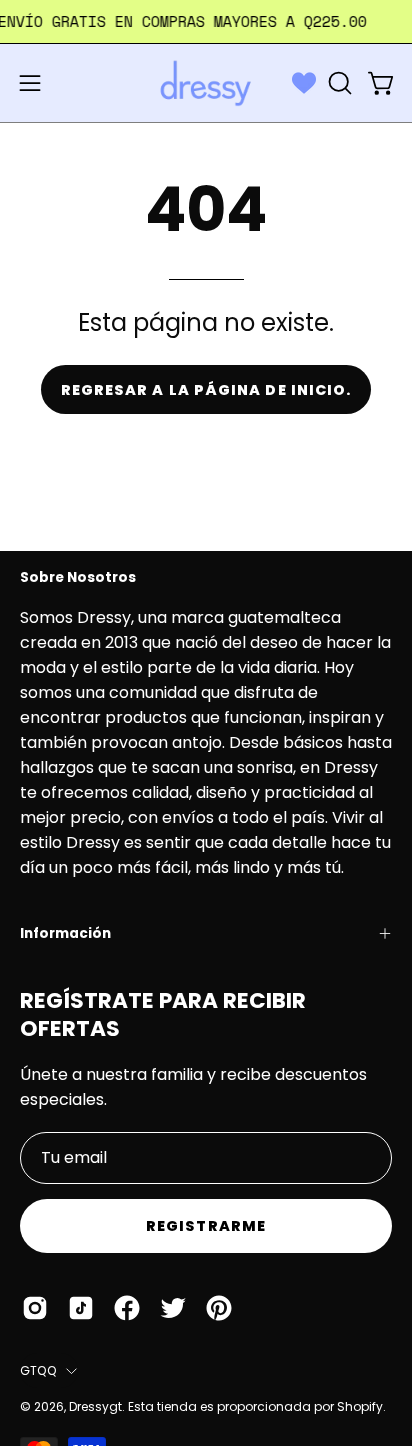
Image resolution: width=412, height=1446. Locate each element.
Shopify (360, 1406)
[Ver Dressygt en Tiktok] (81, 1308)
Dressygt (95, 1406)
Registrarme (206, 1226)
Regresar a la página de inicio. (206, 390)
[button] (338, 83)
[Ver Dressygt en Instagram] (35, 1308)
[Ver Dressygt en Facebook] (127, 1308)
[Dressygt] (206, 83)
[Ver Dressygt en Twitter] (173, 1308)
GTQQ (38, 1370)
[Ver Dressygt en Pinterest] (219, 1308)
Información (65, 933)
